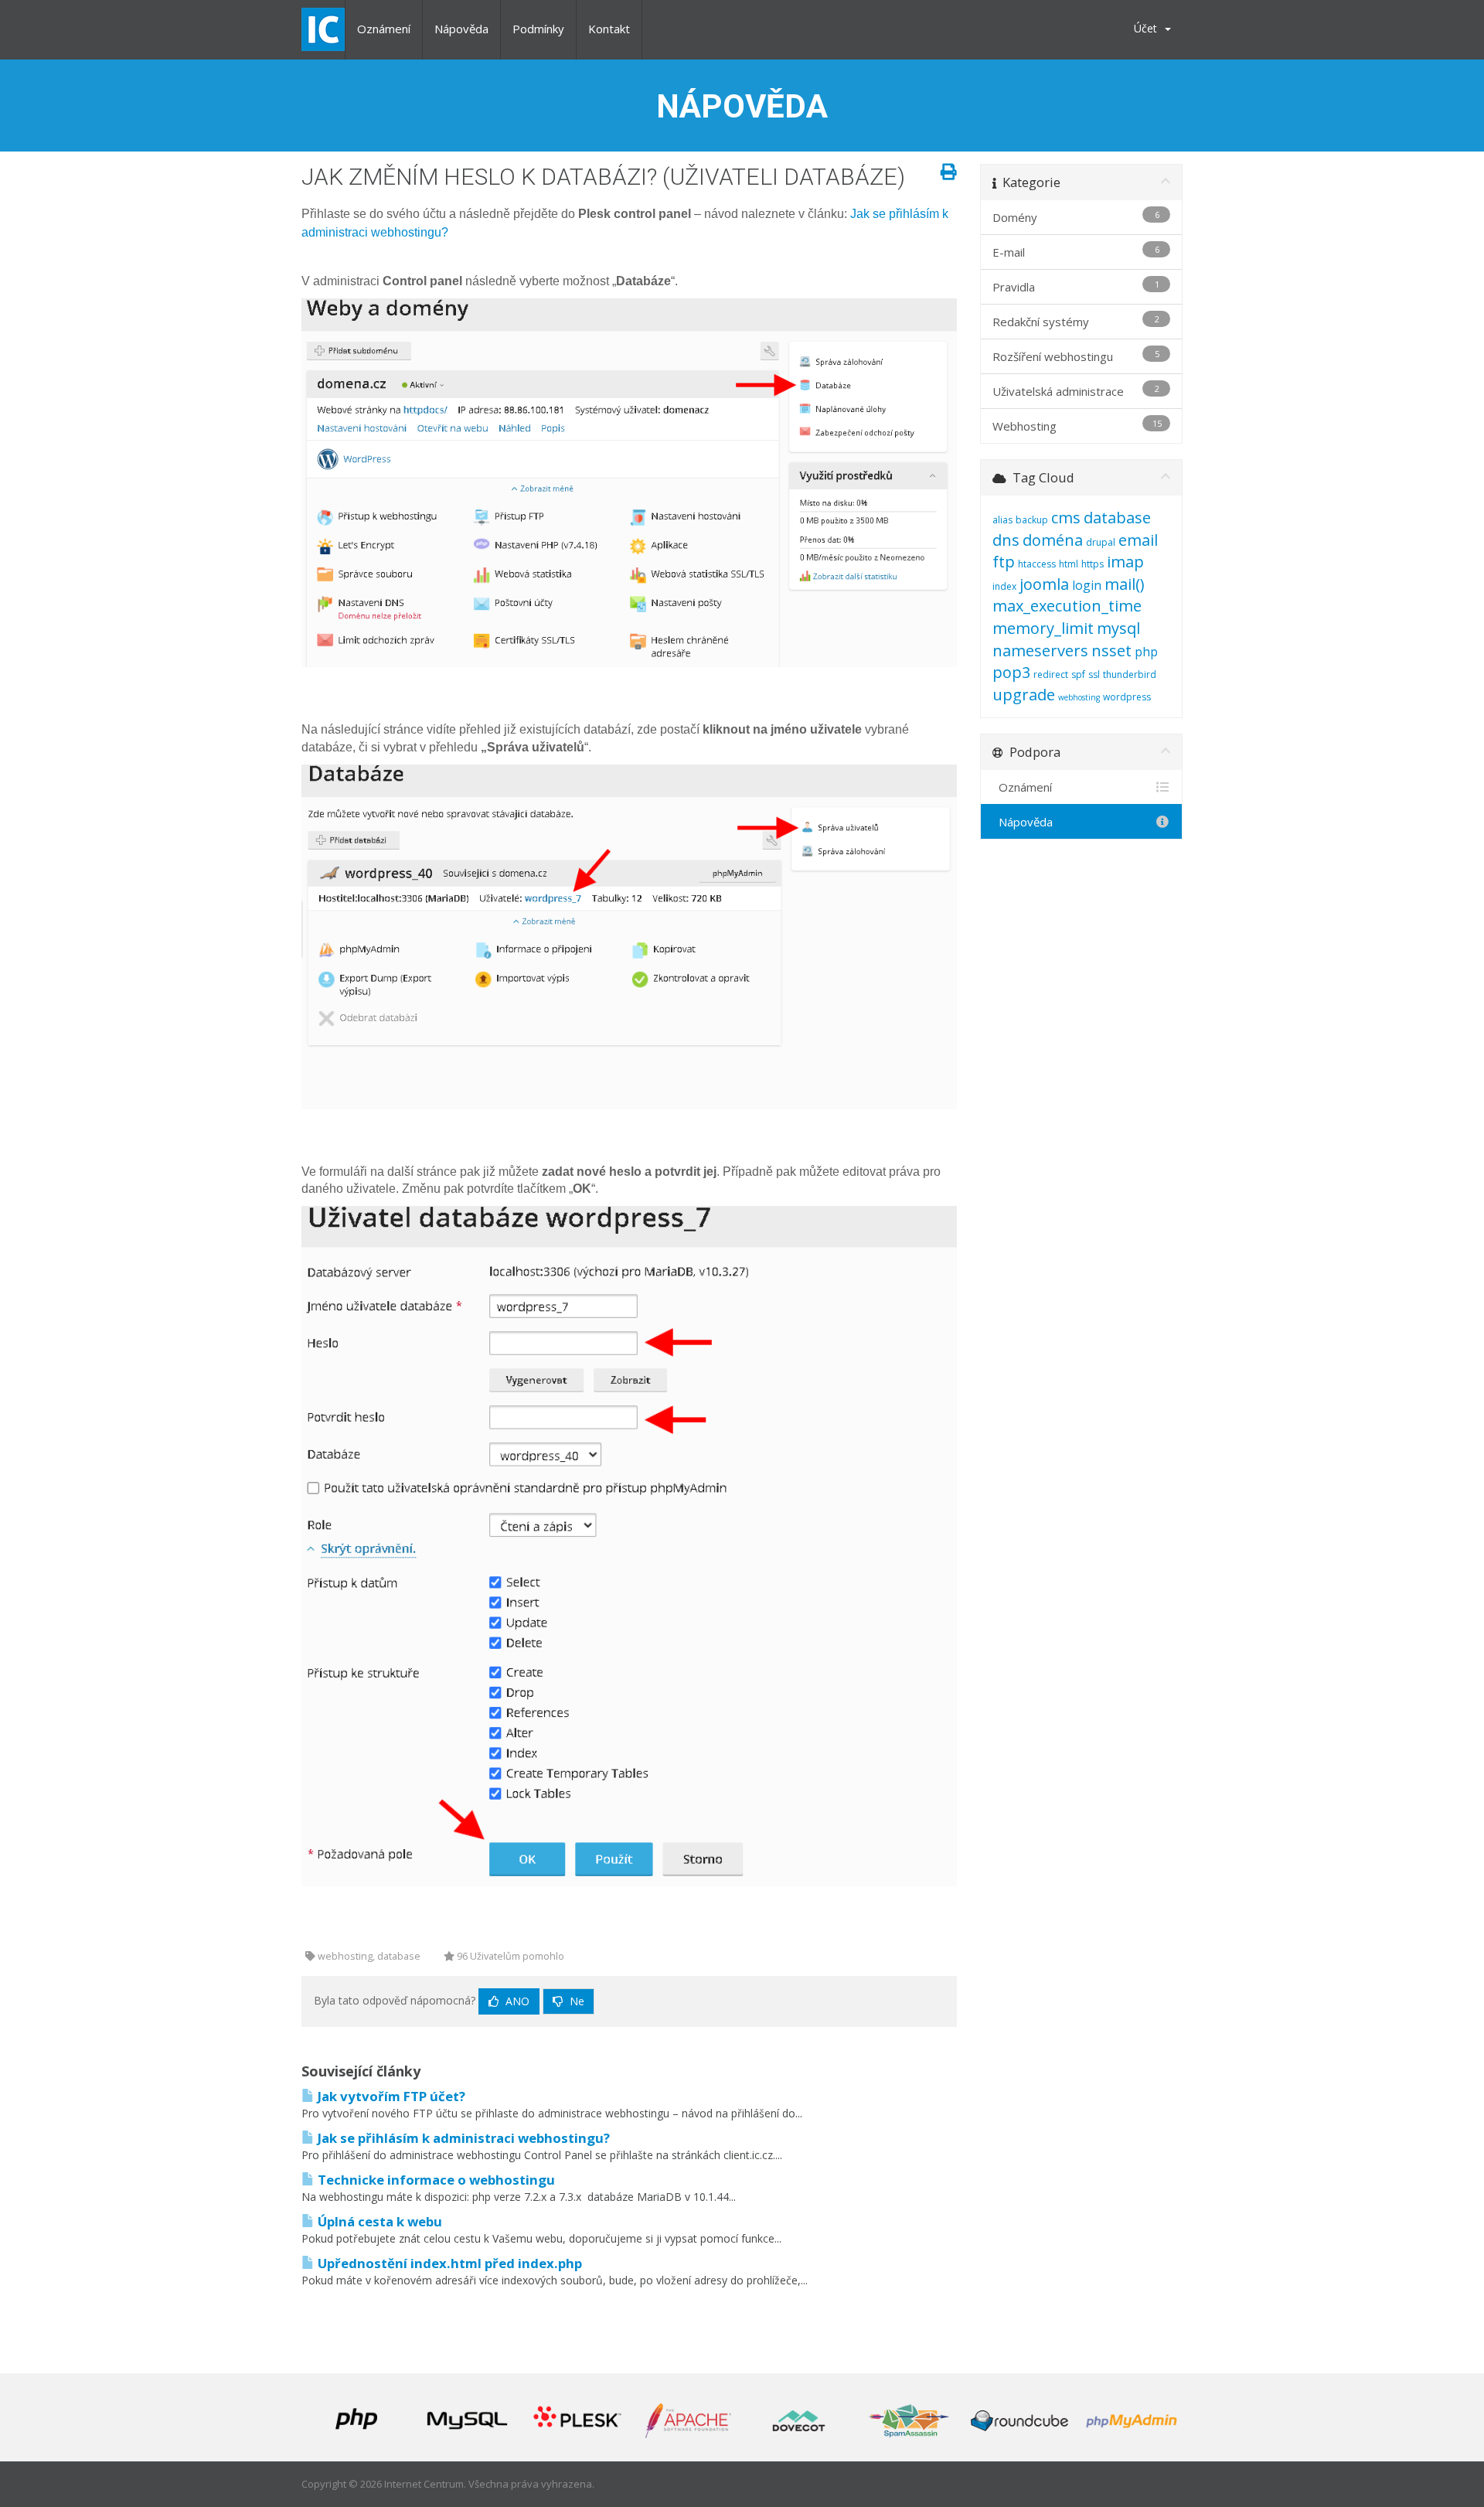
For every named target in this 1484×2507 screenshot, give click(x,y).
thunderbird (1130, 674)
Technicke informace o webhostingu (435, 2180)
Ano (516, 2001)
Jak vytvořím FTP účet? (390, 2096)
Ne (575, 2001)
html (1069, 564)
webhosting (1079, 697)
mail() (1125, 584)
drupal (1101, 542)
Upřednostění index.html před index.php (448, 2263)
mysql (1118, 628)
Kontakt (609, 29)
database (1117, 518)
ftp (1004, 562)
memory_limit (1043, 628)
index (1004, 586)
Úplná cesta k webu (378, 2221)
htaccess (1037, 564)
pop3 (1011, 672)
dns (1006, 540)
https (1093, 564)
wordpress (1127, 697)
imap (1125, 562)
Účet (1149, 28)
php (1146, 652)
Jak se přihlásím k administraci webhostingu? (462, 2138)
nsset (1111, 651)
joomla (1044, 584)
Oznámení (384, 29)
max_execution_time (1067, 606)
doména (1053, 540)
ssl (1094, 674)
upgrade (1024, 695)
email (1138, 540)
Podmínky (538, 29)
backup (1032, 520)
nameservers (1040, 651)
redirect (1051, 674)
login (1087, 585)
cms (1066, 518)
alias (1002, 520)
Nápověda (461, 29)
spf (1078, 674)
